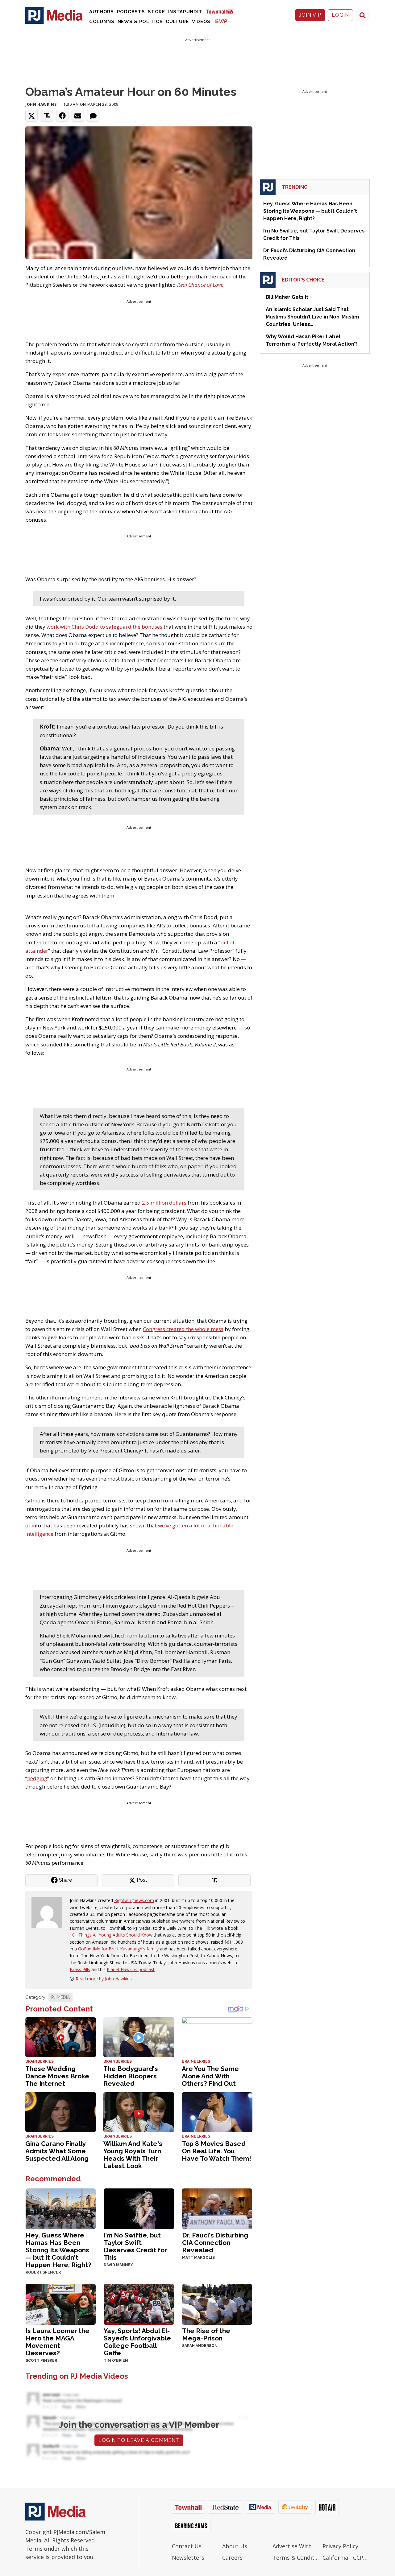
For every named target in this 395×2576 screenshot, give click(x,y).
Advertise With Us (296, 2546)
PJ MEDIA (60, 1997)
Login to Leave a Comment (139, 2440)
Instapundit (185, 12)
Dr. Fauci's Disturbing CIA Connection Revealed (215, 2243)
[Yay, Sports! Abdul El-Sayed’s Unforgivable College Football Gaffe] (139, 2304)
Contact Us (187, 2546)
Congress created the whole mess (183, 1329)
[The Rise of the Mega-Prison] (217, 2304)
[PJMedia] (54, 15)
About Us (235, 2546)
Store (156, 12)
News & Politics (140, 22)
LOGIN (340, 15)
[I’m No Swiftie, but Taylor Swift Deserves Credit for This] (139, 2208)
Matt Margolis (198, 2258)
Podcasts (131, 12)
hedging (37, 1778)
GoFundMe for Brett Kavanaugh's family (118, 1949)
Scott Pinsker (41, 2360)
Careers (232, 2558)
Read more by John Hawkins (104, 1979)
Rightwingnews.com (134, 1900)
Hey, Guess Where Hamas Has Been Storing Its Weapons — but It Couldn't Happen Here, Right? (58, 2250)
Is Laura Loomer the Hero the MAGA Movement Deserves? (58, 2342)
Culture (177, 22)
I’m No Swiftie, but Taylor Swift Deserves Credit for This (135, 2246)
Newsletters (188, 2558)
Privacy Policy (340, 2546)
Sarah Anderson (200, 2346)
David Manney (118, 2265)
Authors (102, 12)
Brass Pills (80, 1969)
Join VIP (310, 15)
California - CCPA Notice (346, 2558)
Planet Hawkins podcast (131, 1969)
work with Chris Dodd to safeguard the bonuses (104, 627)
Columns (102, 22)
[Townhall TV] (222, 11)
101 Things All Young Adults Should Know (111, 1935)
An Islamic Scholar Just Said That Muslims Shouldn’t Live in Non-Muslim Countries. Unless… (312, 317)
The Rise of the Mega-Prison (206, 2334)
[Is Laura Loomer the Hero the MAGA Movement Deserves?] (61, 2304)
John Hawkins (41, 104)
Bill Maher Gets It (287, 297)
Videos (201, 22)
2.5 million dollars (164, 1203)
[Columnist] (49, 1912)
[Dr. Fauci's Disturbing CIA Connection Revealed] (217, 2208)
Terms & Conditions (296, 2558)
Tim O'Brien (116, 2360)
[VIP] (221, 21)
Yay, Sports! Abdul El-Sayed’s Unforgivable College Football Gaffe (137, 2342)
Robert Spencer (43, 2272)
